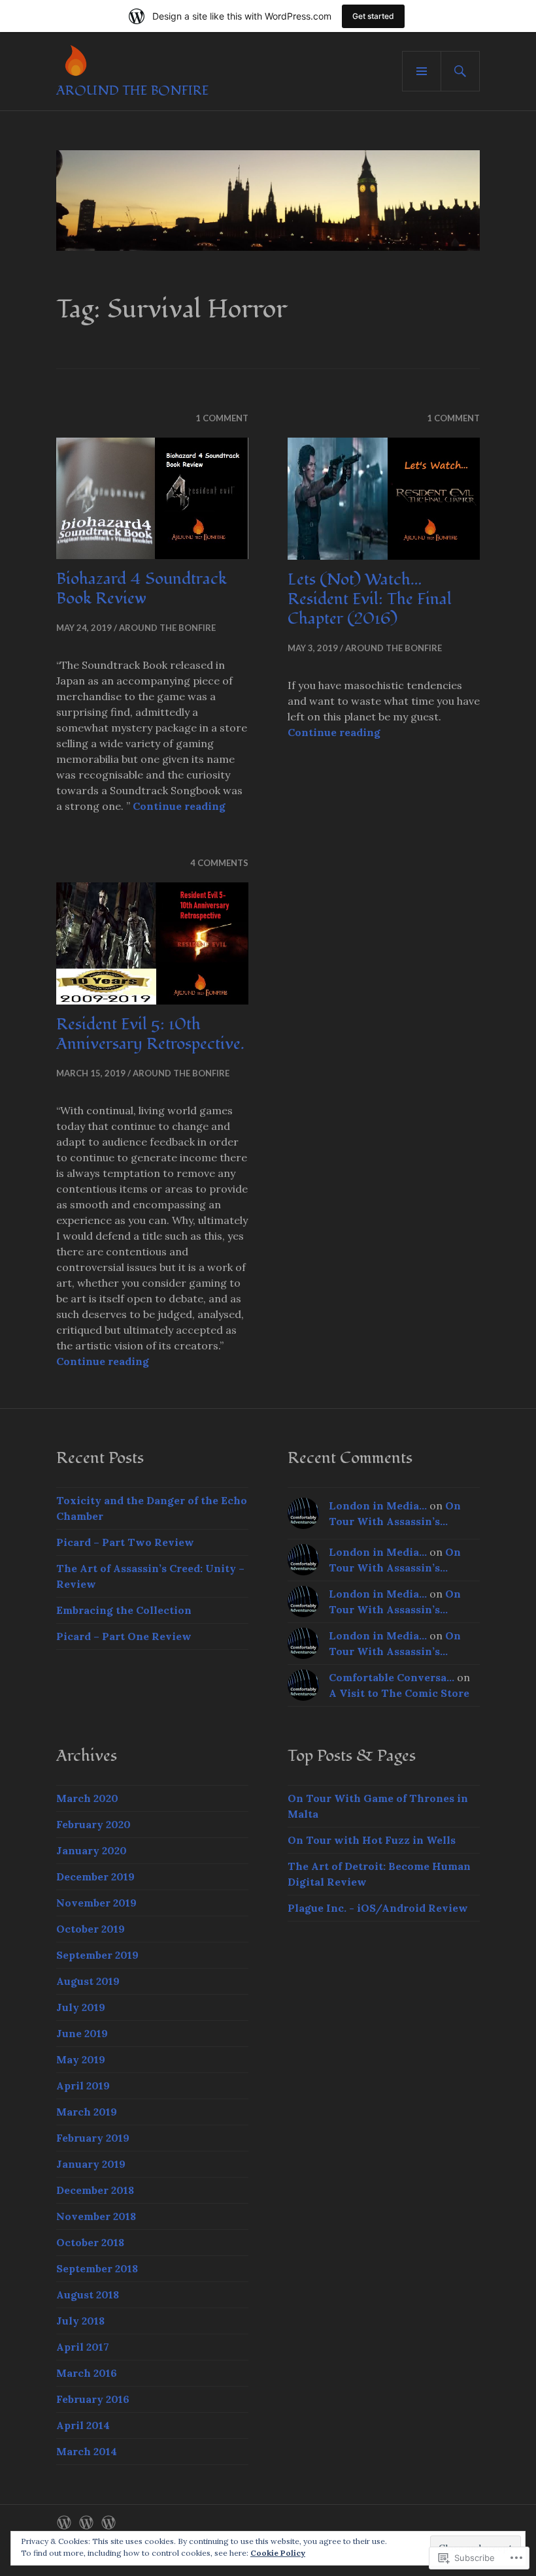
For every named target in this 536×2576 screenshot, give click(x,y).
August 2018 (88, 2294)
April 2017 (83, 2347)
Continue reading (179, 806)
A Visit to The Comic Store (399, 1693)
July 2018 (80, 2321)
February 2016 (93, 2399)
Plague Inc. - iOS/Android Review (378, 1908)
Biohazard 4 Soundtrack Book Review (142, 588)
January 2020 (92, 1850)
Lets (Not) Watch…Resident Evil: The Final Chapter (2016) (370, 599)
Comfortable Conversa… (392, 1677)
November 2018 (96, 2216)
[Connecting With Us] (86, 2522)
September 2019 (97, 1955)
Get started (373, 16)
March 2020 (87, 1798)
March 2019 (87, 2112)
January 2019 (91, 2164)
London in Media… (378, 1505)
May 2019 (81, 2059)
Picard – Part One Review (124, 1636)
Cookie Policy (278, 2553)
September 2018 (97, 2268)
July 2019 (81, 2007)
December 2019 (95, 1876)
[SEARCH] (460, 71)
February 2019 (93, 2138)
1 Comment (222, 418)
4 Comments (219, 863)
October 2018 (90, 2242)
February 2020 (93, 1824)
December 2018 (95, 2190)
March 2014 (87, 2451)
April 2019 (83, 2085)
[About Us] (64, 2522)
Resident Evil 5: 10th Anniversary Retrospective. (150, 1034)
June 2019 (82, 2033)
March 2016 (87, 2373)
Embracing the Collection (124, 1610)
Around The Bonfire (133, 91)
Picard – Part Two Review (125, 1542)
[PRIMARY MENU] (422, 71)
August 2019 (88, 1981)
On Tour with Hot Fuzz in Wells (372, 1840)
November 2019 (96, 1903)
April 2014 (83, 2425)
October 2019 (91, 1929)
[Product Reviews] (109, 2522)
